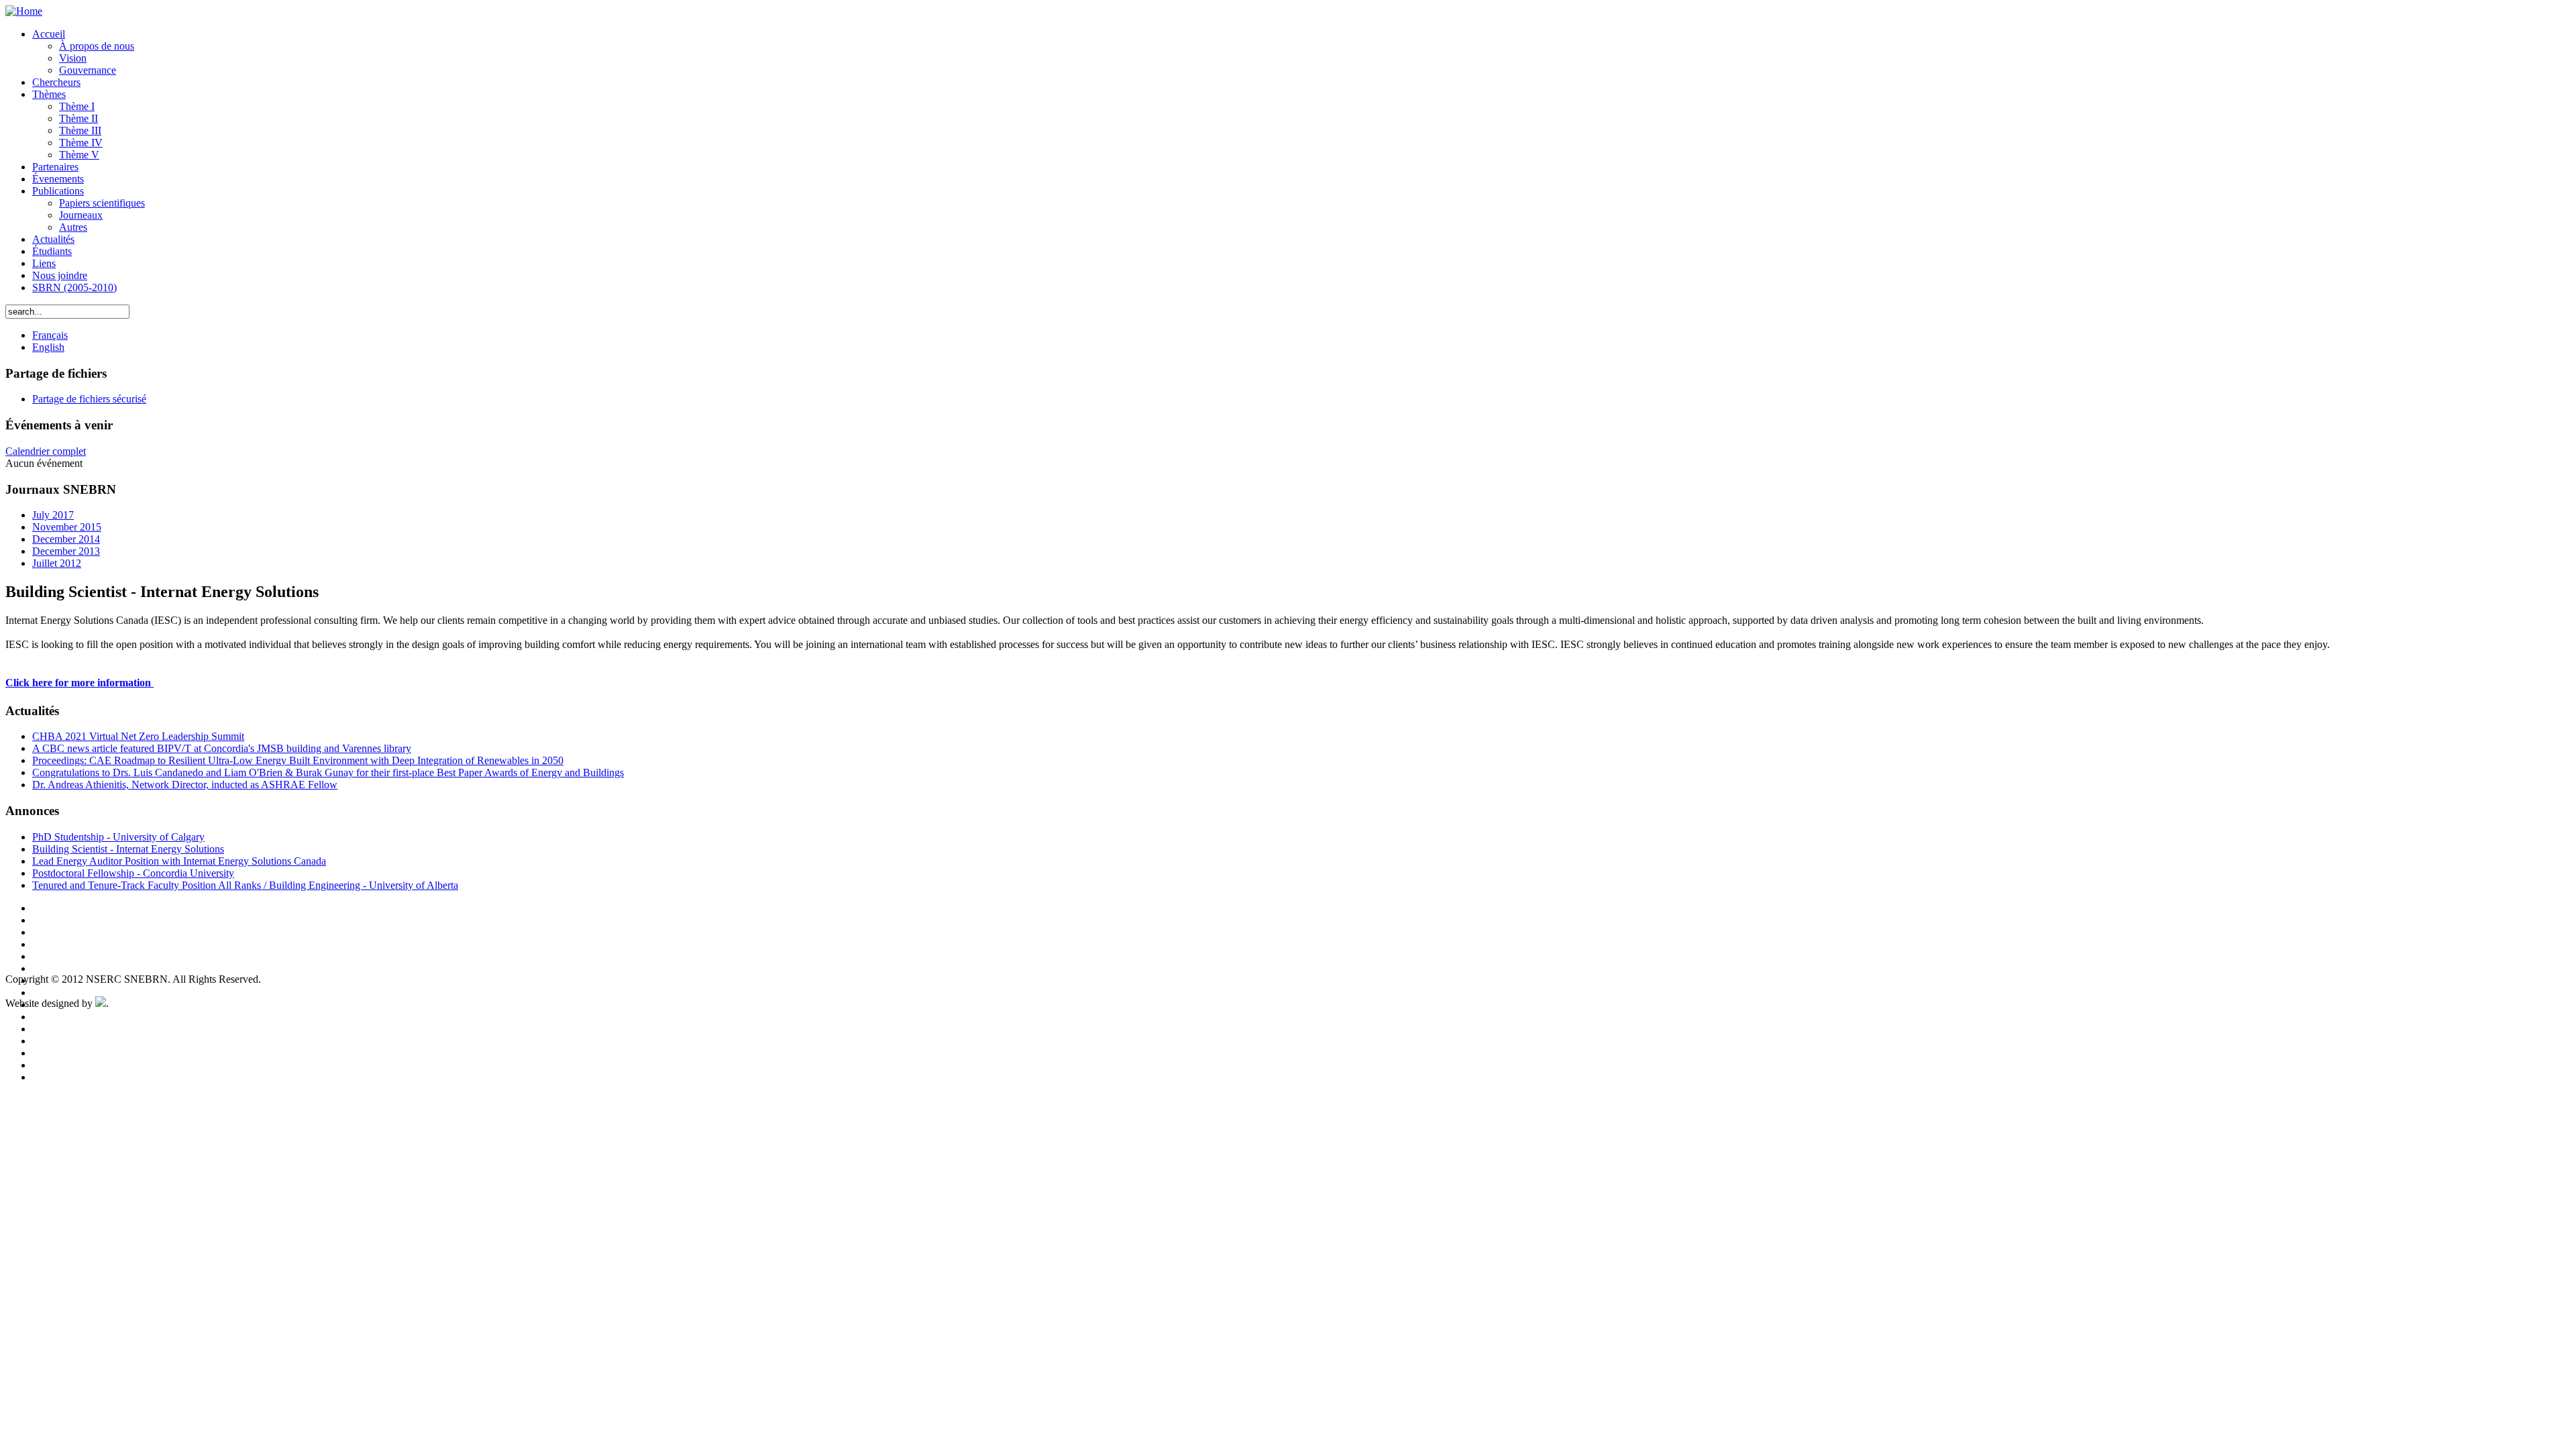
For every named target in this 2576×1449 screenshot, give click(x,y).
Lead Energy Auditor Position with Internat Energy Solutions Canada (179, 861)
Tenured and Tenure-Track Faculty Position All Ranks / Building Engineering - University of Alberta (245, 885)
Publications (58, 191)
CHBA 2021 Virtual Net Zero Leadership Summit (138, 736)
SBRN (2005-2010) (74, 287)
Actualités (53, 239)
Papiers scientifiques (102, 203)
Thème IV (81, 143)
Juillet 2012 (57, 563)
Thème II (78, 118)
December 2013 (66, 551)
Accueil (49, 34)
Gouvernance (88, 70)
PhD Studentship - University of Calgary (118, 837)
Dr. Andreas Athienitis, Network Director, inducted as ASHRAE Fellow (185, 785)
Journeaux (81, 215)
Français (50, 335)
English (48, 347)
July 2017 (53, 515)
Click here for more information (79, 683)
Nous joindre (60, 275)
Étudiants (52, 251)
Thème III (80, 130)
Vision (73, 58)
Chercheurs (56, 82)
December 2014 (66, 539)
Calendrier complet (46, 451)
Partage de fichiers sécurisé (89, 399)
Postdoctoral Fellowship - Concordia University (133, 873)
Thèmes (49, 94)
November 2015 (67, 527)
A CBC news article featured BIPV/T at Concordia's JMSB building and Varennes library (222, 748)
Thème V (79, 155)
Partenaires (55, 167)
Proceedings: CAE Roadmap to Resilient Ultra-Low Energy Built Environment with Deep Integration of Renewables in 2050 (298, 760)
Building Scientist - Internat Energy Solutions (128, 849)
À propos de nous (97, 46)
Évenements (58, 179)
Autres (73, 227)
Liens (44, 263)
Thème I (77, 106)
